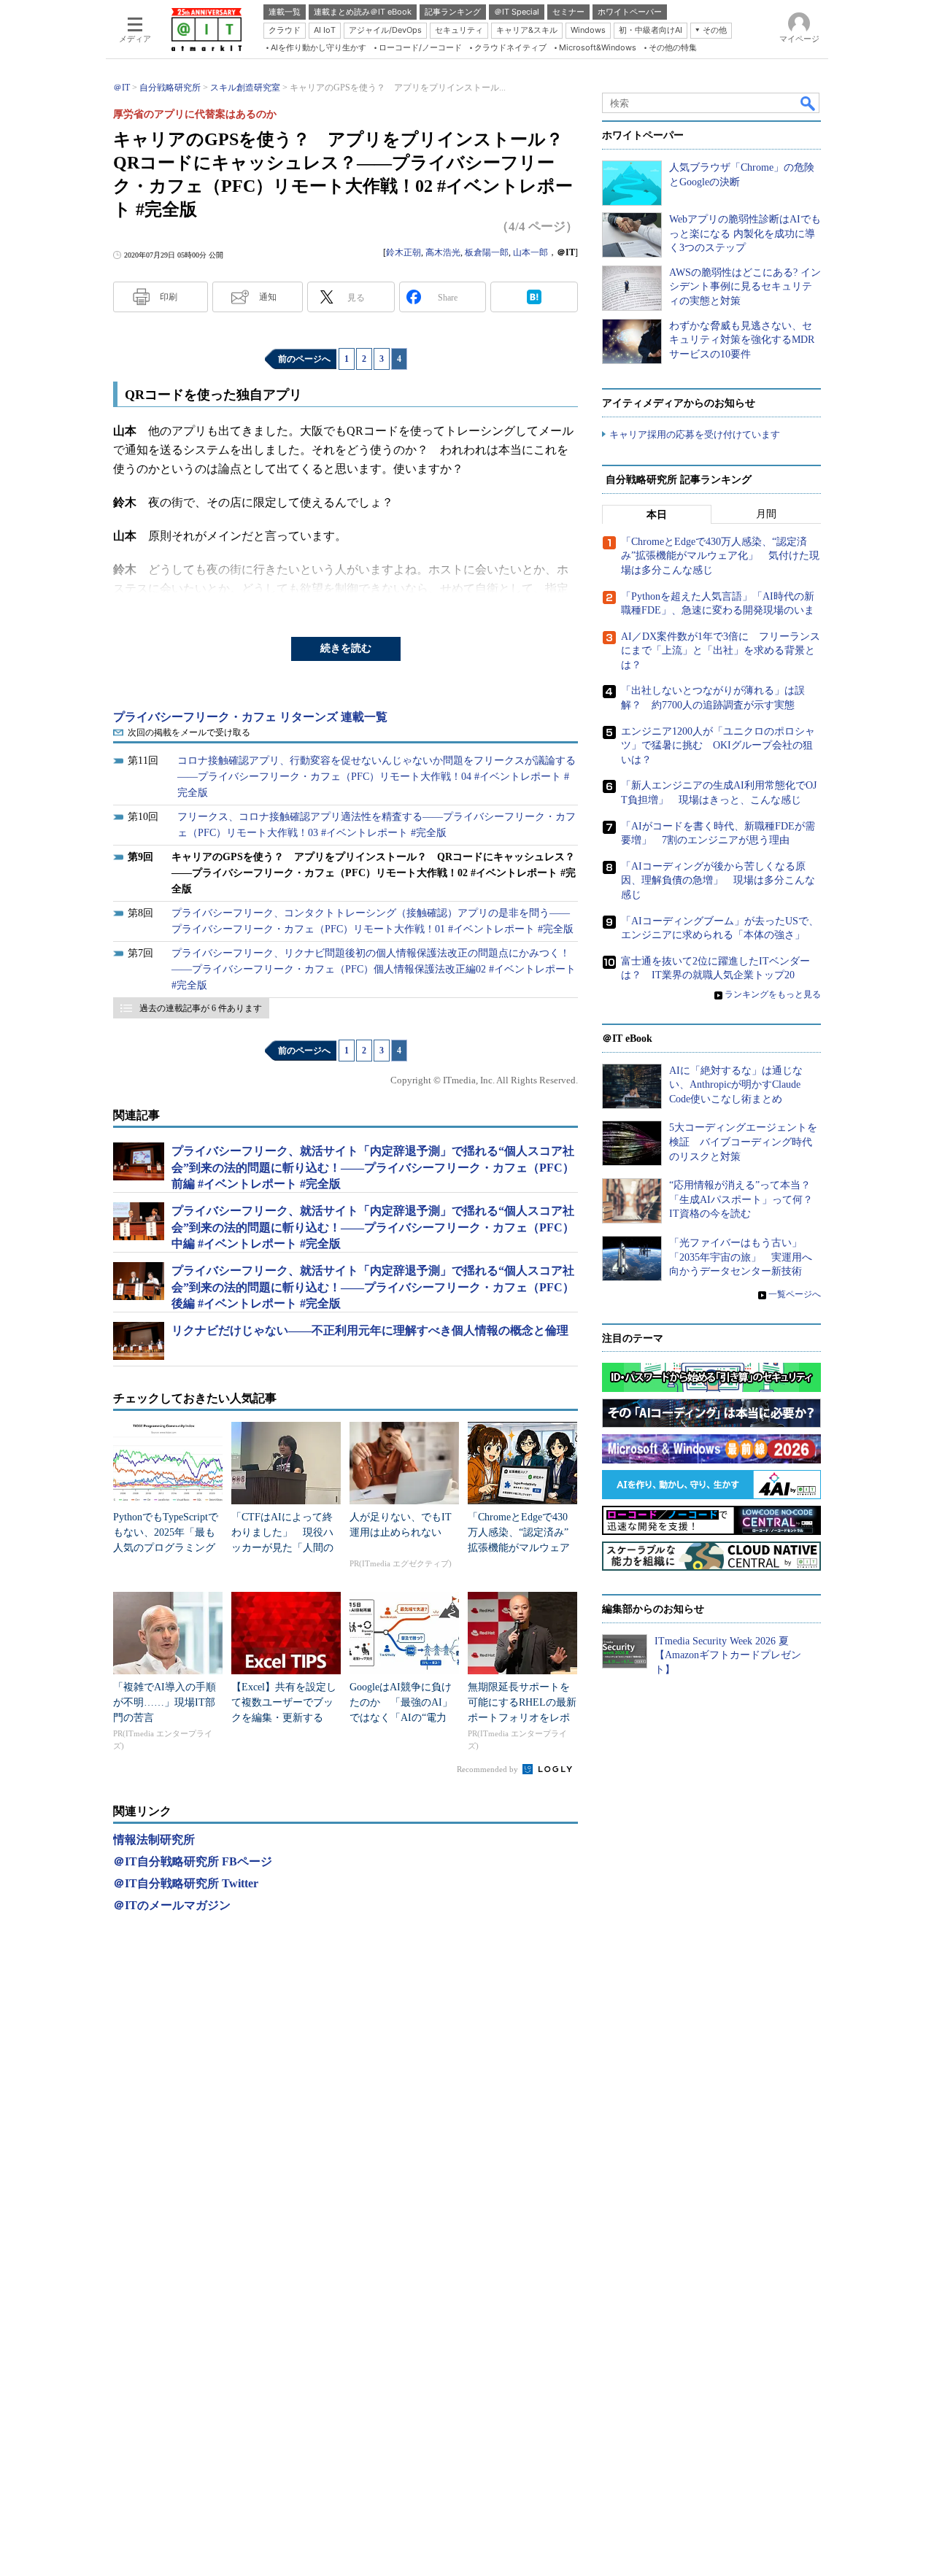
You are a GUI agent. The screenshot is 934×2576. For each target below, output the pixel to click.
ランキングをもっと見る (773, 994)
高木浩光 (443, 252)
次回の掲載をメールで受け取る (189, 732)
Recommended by (489, 1769)
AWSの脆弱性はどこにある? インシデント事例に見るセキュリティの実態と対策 (745, 287)
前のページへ (304, 359)
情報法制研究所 (154, 1840)
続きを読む (346, 648)
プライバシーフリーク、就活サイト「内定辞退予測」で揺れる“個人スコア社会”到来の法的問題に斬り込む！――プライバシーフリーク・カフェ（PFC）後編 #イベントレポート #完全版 (373, 1287)
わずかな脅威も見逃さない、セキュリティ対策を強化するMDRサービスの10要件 (742, 340)
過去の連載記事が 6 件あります (201, 1008)
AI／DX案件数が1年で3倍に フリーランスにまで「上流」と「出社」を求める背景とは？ (721, 651)
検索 (808, 103)
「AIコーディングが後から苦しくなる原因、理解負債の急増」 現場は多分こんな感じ (718, 881)
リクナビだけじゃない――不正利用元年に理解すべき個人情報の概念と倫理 (370, 1330)
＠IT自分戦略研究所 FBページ (193, 1861)
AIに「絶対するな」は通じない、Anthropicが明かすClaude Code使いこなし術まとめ (736, 1085)
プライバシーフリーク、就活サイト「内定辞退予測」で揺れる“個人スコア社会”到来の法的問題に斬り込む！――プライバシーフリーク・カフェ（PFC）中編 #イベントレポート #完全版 (373, 1227)
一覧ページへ (795, 1294)
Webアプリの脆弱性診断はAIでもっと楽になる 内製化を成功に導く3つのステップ (745, 233)
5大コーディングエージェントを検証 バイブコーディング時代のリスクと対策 (743, 1142)
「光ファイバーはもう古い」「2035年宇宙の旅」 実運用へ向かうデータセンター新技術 (741, 1257)
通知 (268, 297)
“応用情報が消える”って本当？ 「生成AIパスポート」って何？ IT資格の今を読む (746, 1199)
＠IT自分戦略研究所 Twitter (186, 1883)
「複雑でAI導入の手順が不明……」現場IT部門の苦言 (165, 1702)
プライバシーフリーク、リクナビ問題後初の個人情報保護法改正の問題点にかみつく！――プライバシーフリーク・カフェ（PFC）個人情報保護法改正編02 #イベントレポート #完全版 (374, 969)
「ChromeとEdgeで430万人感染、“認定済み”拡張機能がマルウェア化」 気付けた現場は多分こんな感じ (519, 1548)
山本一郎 (530, 252)
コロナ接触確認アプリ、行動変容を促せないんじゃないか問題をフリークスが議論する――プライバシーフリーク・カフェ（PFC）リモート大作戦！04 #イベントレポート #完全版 (377, 777)
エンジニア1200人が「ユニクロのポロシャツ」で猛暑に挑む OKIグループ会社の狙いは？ (718, 746)
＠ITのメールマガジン (172, 1905)
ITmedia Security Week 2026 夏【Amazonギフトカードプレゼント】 (728, 1655)
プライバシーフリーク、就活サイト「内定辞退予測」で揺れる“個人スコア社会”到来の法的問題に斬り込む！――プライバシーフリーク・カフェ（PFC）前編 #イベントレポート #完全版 (373, 1167)
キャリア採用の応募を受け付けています (695, 434)
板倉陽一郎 (487, 252)
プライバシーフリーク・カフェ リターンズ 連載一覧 (250, 717)
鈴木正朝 (404, 252)
